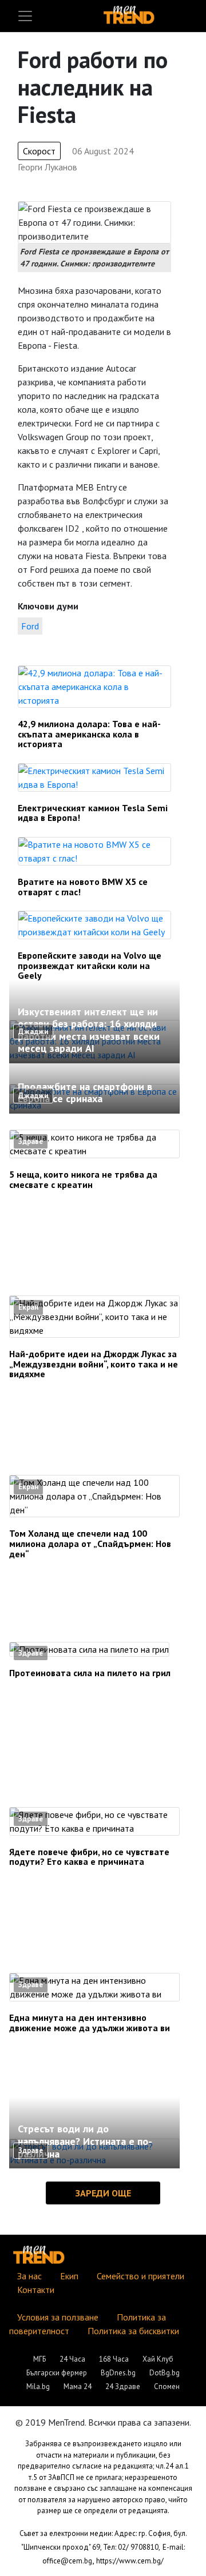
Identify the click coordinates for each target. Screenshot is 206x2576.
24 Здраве (123, 2386)
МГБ (39, 2359)
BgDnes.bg (118, 2373)
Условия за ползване (58, 2317)
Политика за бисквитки (133, 2331)
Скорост (39, 151)
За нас (29, 2276)
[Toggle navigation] (25, 16)
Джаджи (33, 1032)
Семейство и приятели (140, 2276)
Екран (28, 1307)
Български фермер (57, 2373)
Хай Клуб (158, 2359)
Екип (69, 2276)
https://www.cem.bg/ (130, 2561)
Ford (30, 626)
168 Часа (114, 2359)
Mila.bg (38, 2386)
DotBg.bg (165, 2373)
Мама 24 (78, 2386)
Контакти (36, 2290)
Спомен (167, 2386)
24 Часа (72, 2359)
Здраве (31, 1141)
